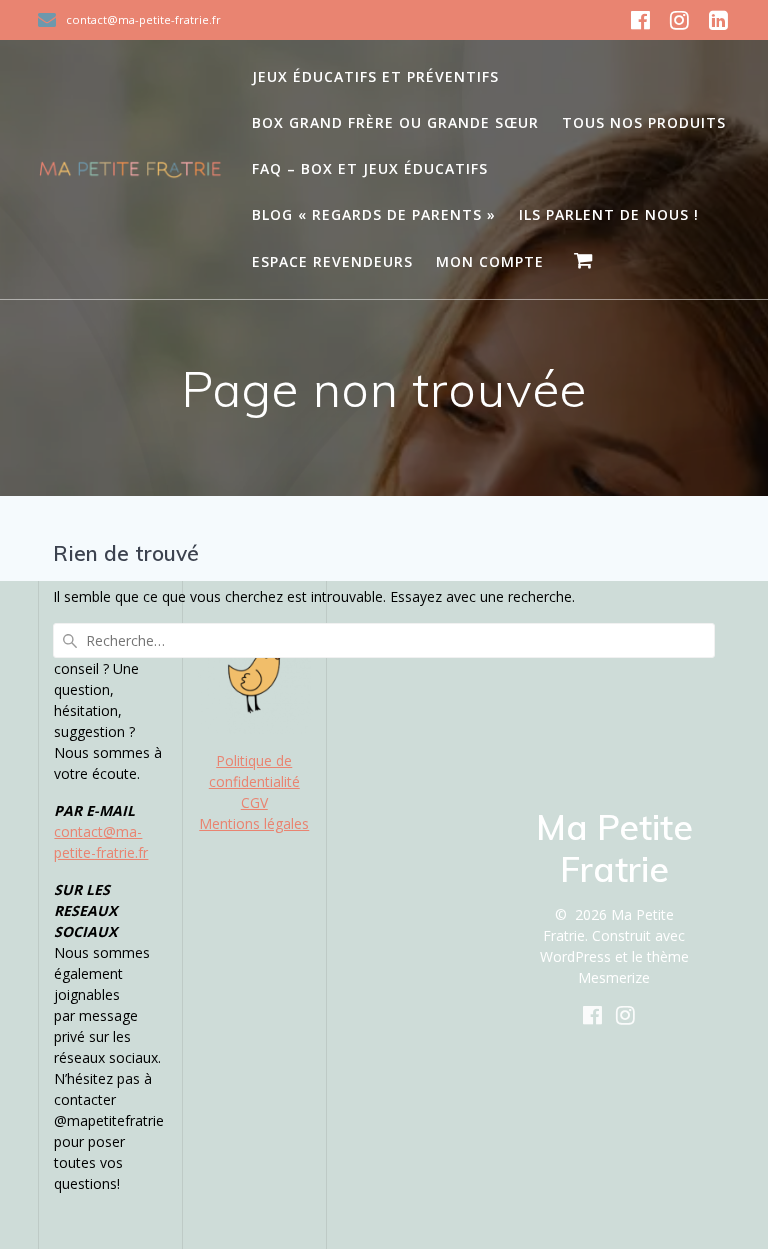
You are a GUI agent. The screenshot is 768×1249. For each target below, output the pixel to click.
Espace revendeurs (332, 261)
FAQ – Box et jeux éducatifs (370, 168)
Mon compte (490, 261)
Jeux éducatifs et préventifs (375, 76)
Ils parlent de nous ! (609, 214)
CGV (254, 802)
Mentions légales (254, 823)
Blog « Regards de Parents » (374, 214)
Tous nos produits (644, 122)
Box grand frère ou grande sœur (395, 122)
